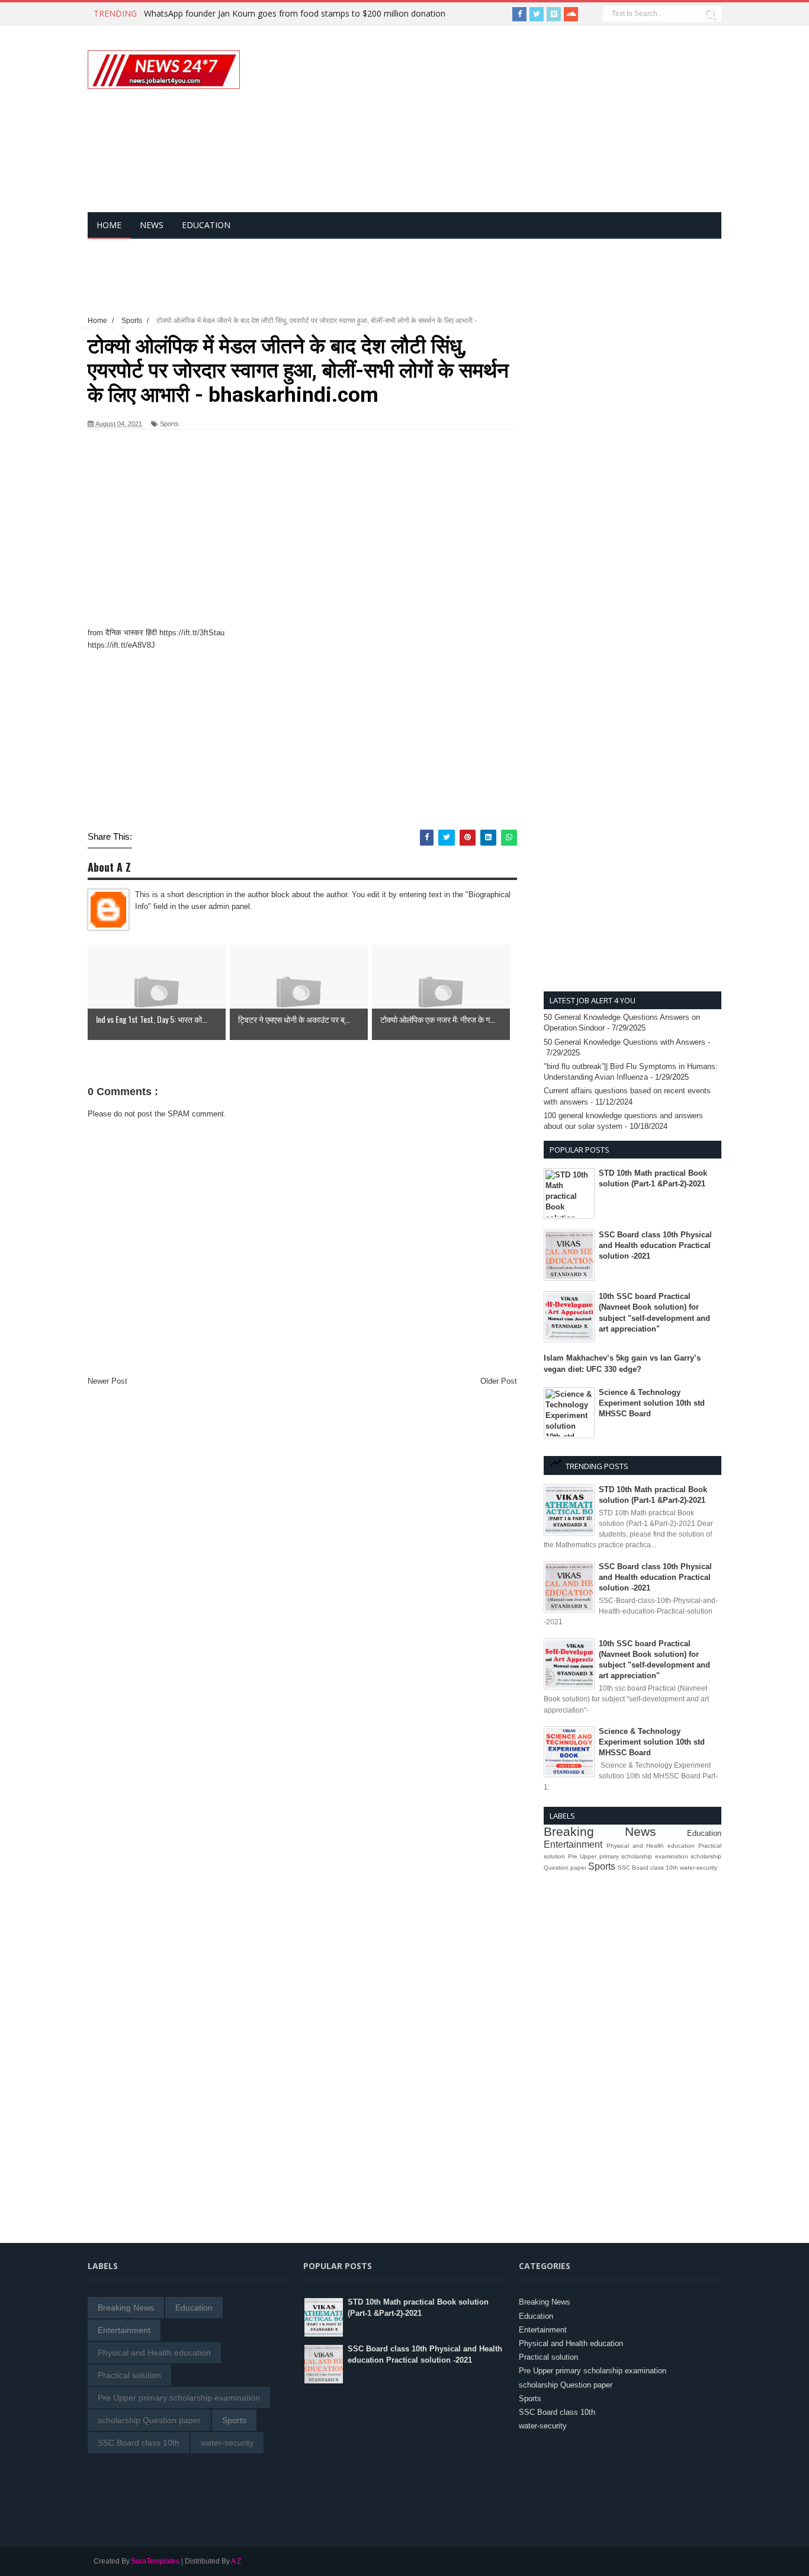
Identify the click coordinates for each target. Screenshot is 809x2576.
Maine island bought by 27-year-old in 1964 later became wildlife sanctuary (287, 13)
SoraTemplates (155, 2561)
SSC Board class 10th (648, 1868)
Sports (169, 424)
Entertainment (573, 1844)
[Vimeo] (554, 14)
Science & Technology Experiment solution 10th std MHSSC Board (652, 1403)
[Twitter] (537, 14)
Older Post (499, 1381)
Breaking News (600, 1831)
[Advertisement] (550, 126)
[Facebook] (519, 14)
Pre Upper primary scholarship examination (628, 1856)
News (152, 225)
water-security (699, 1868)
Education (704, 1833)
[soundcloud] (571, 14)
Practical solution (129, 2375)
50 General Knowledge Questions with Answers (625, 1042)
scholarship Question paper (149, 2420)
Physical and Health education (651, 1846)
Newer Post (107, 1381)
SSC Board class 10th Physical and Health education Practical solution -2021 (655, 1245)
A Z (236, 2561)
